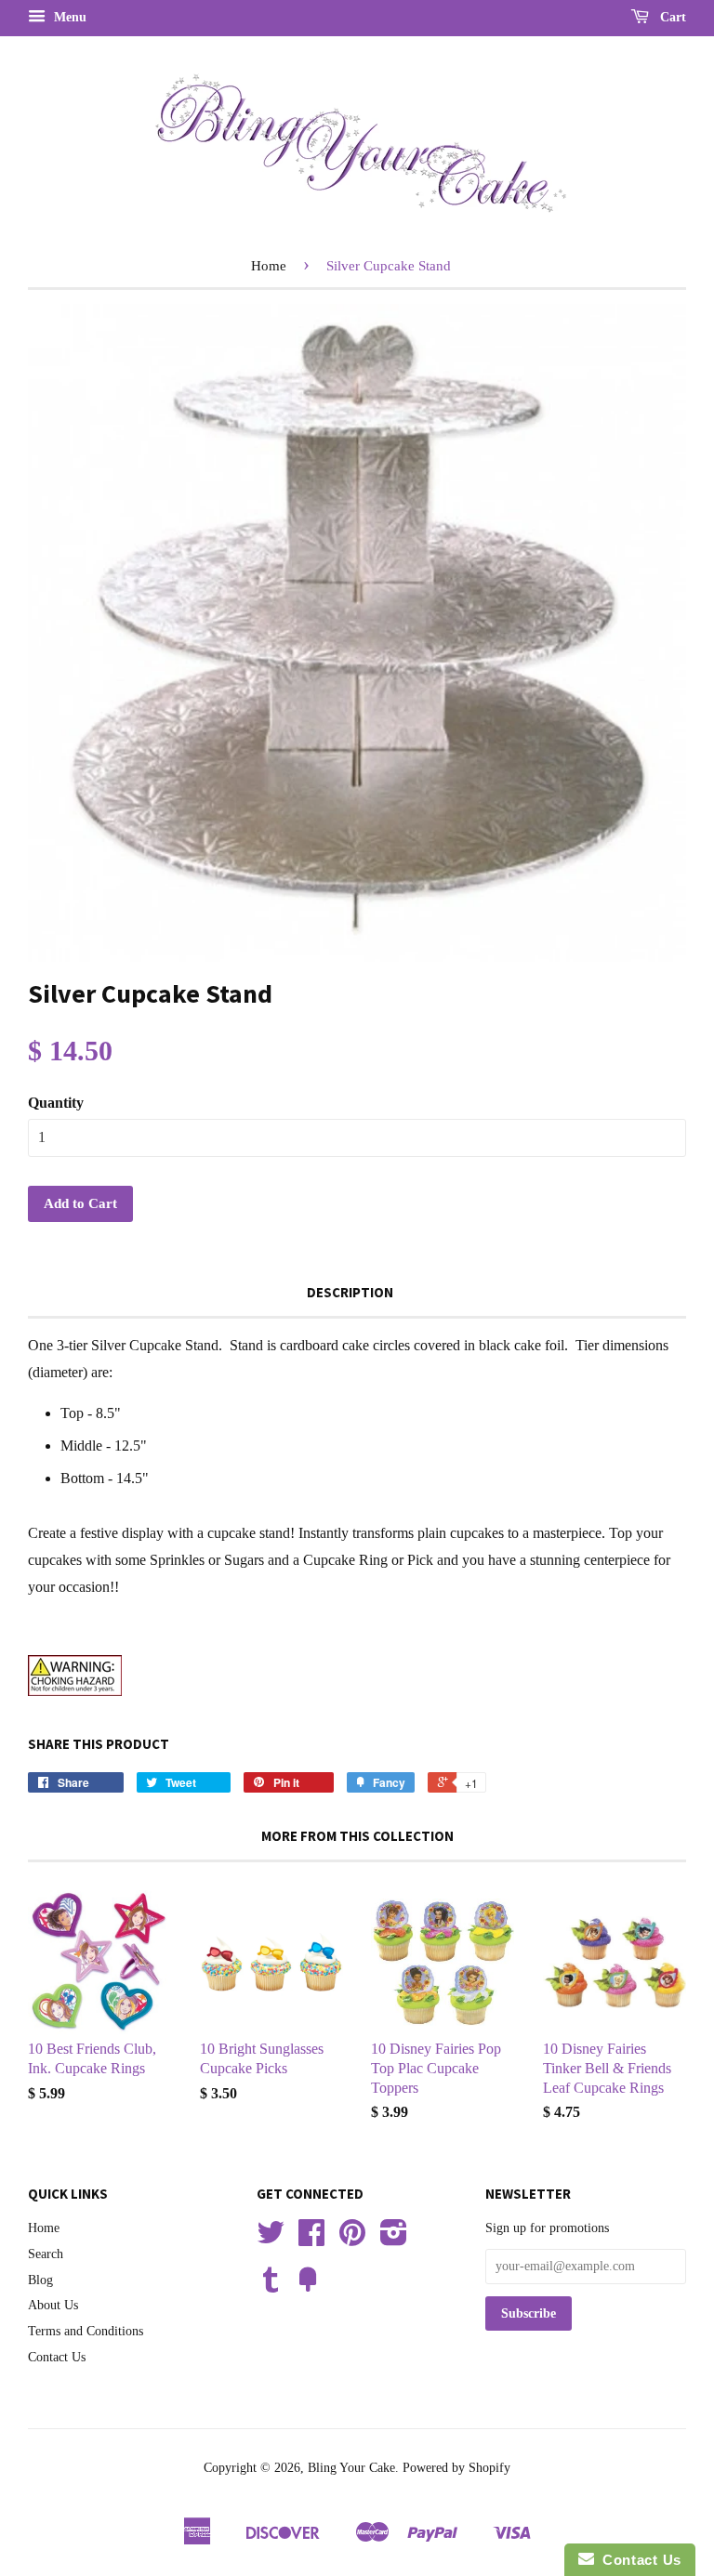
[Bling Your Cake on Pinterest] (352, 2239)
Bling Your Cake (351, 2468)
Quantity (56, 1103)
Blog (40, 2280)
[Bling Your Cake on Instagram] (394, 2239)
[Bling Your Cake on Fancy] (308, 2287)
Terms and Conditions (86, 2331)
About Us (53, 2305)
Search (46, 2254)
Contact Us (57, 2357)
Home (269, 266)
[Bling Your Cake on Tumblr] (271, 2287)
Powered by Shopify (456, 2468)
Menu (68, 17)
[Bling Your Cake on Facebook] (311, 2239)
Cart (671, 17)
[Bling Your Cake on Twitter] (271, 2239)
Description (350, 1292)
